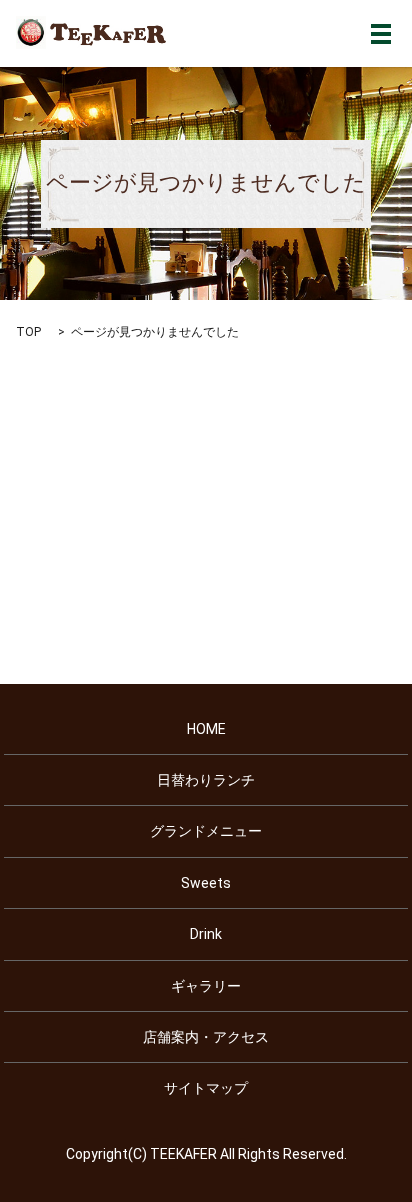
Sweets (206, 883)
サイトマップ (206, 1088)
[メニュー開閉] (381, 34)
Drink (206, 934)
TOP (28, 332)
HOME (206, 729)
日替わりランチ (206, 780)
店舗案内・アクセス (206, 1037)
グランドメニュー (206, 831)
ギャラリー (206, 986)
